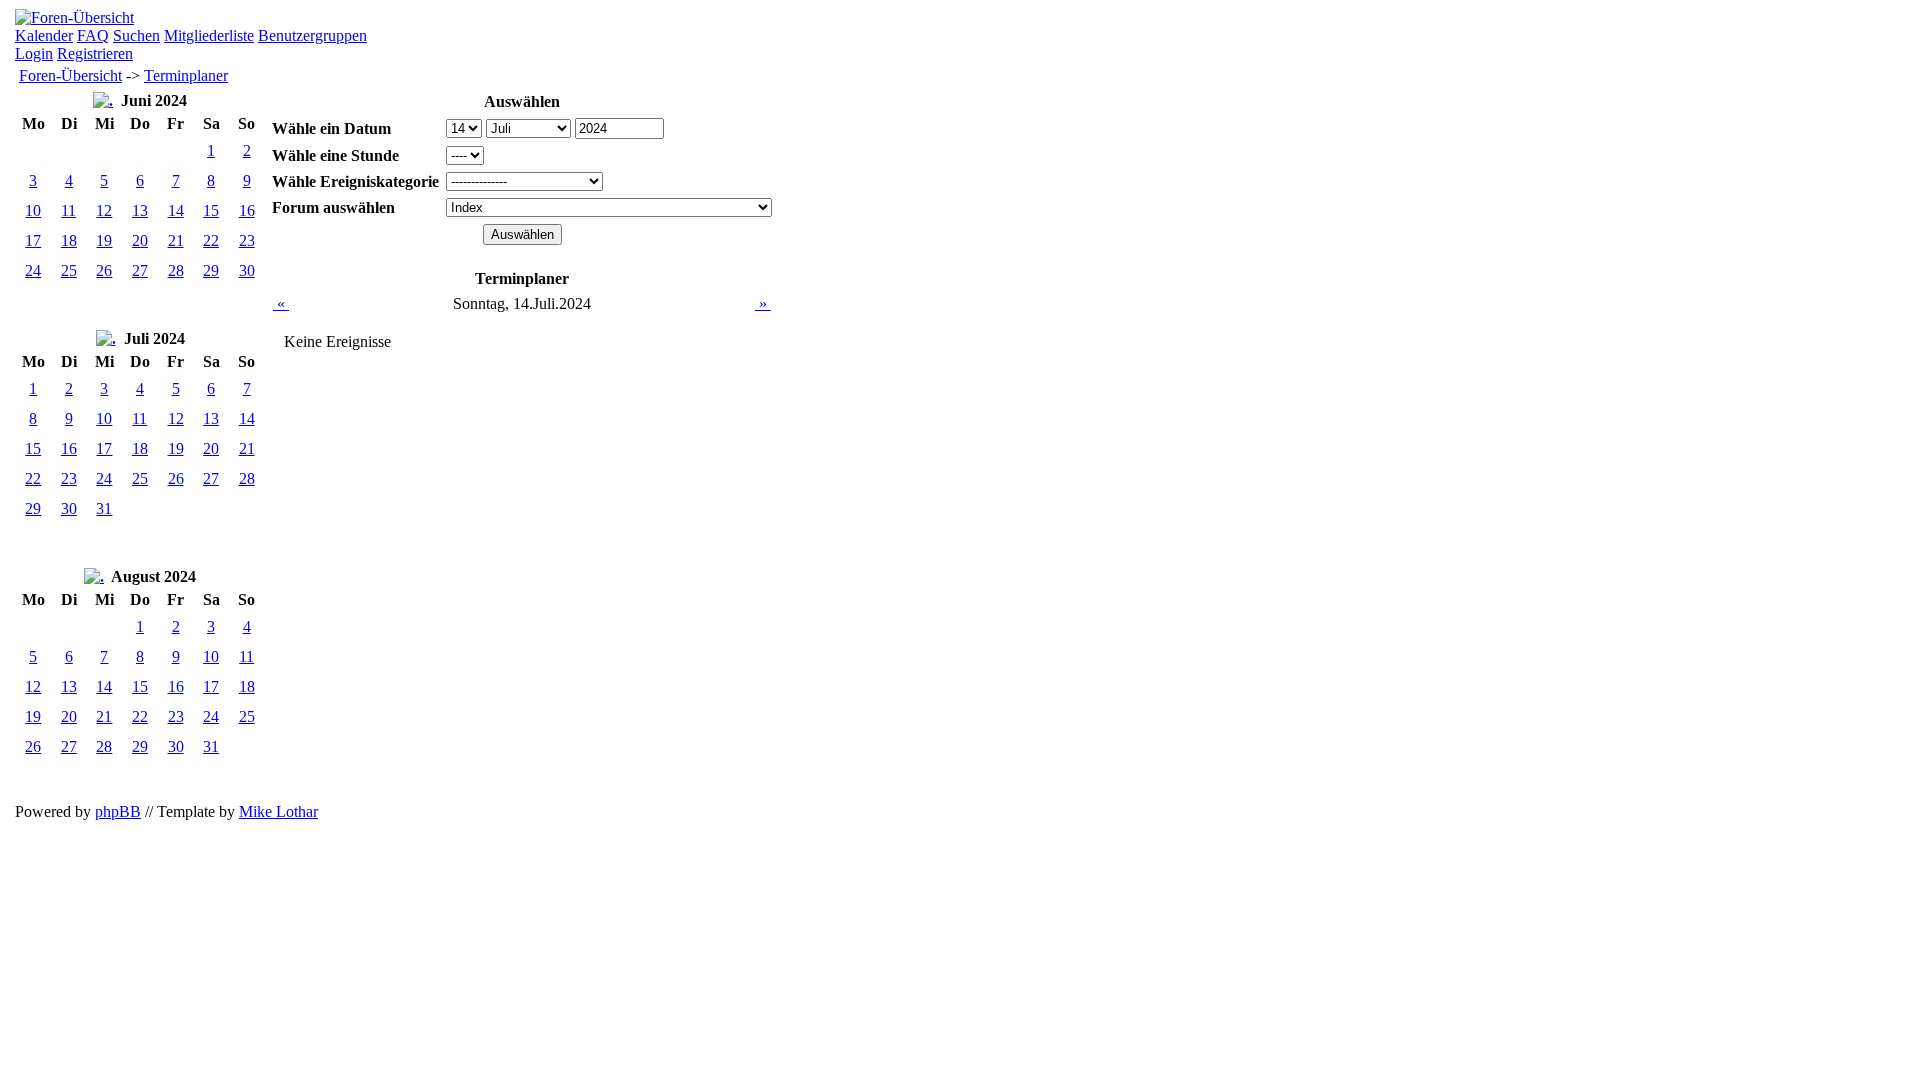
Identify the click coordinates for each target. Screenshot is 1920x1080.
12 (104, 210)
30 (247, 270)
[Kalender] (103, 100)
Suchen (136, 35)
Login (34, 53)
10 (33, 210)
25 (69, 270)
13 (140, 210)
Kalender (44, 35)
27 (140, 270)
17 (33, 240)
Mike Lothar (278, 811)
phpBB (118, 811)
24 (33, 270)
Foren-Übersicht (70, 75)
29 (211, 270)
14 (176, 210)
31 (104, 508)
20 (140, 240)
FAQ (93, 35)
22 (211, 240)
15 (211, 210)
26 (104, 270)
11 (68, 210)
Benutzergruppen (312, 35)
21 (176, 240)
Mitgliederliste (209, 35)
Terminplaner (186, 75)
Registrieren (95, 53)
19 (104, 240)
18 (69, 240)
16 (247, 210)
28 (176, 270)
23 (247, 240)
